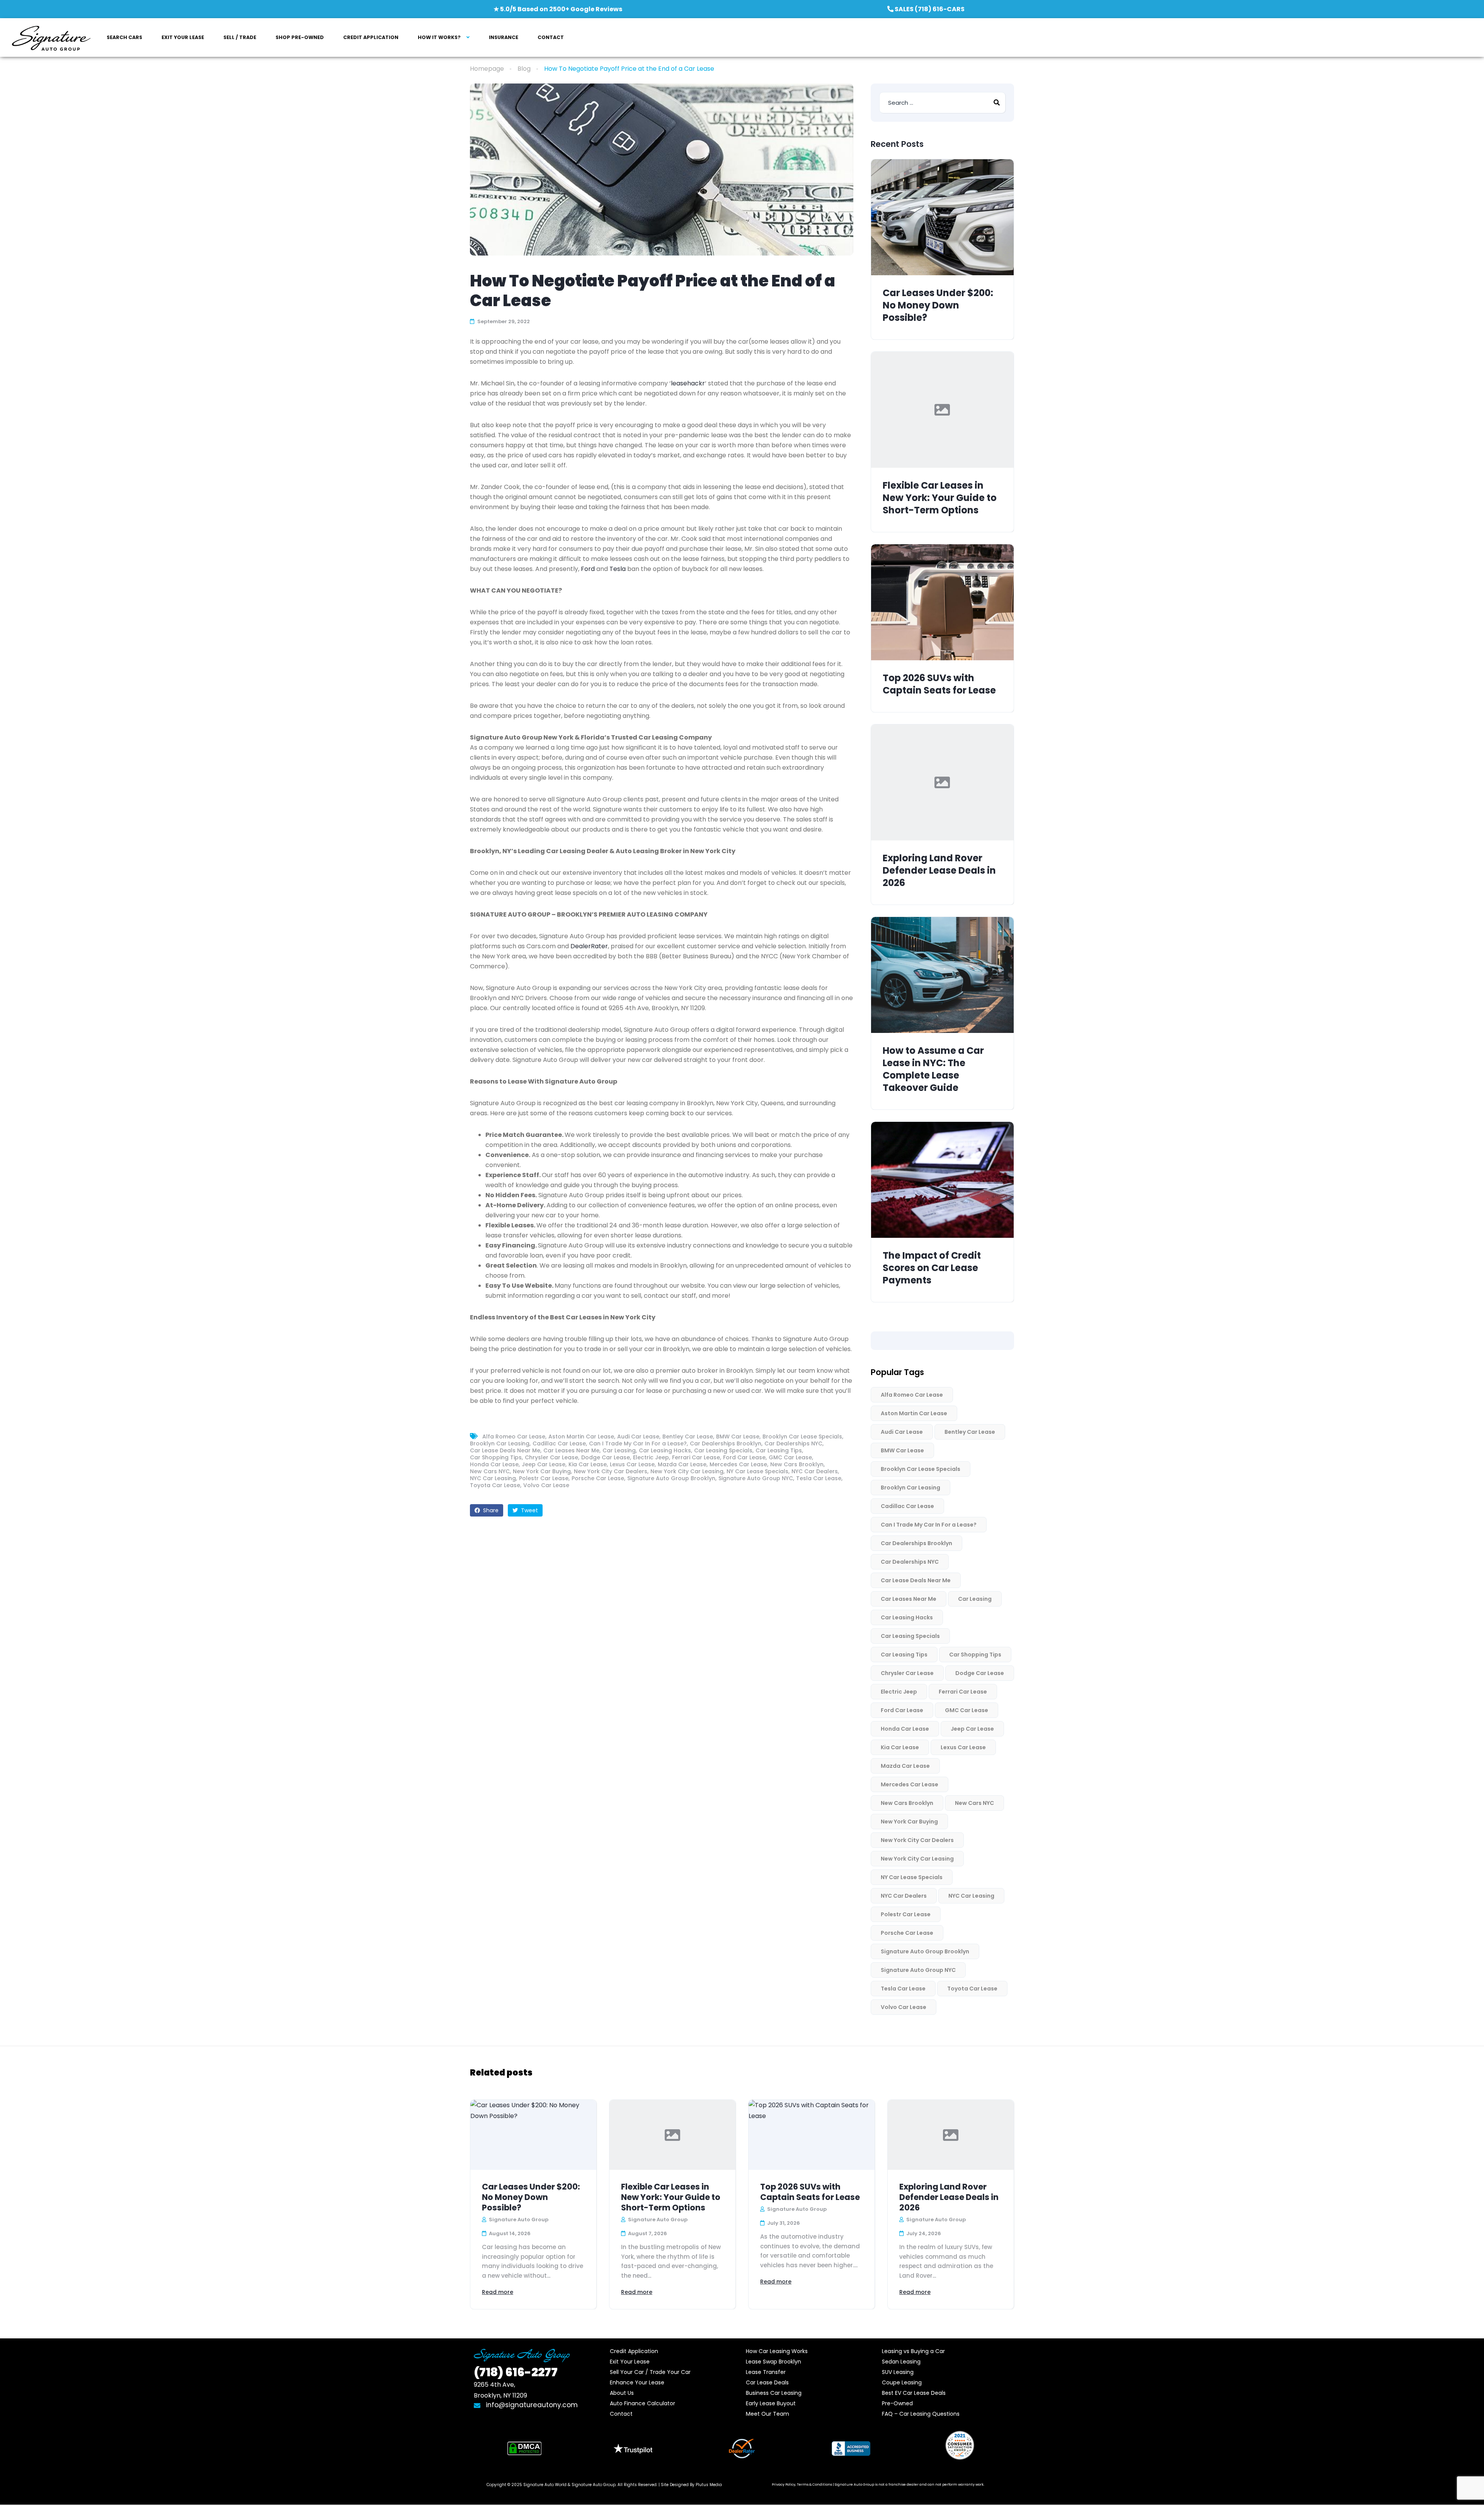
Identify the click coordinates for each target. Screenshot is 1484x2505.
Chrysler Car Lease (551, 1457)
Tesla (618, 569)
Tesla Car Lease (819, 1478)
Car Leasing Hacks (665, 1450)
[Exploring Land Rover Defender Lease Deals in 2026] (942, 782)
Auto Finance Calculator (642, 2403)
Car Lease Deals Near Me (505, 1450)
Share (490, 1510)
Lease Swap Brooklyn (773, 2362)
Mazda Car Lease (682, 1464)
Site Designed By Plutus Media (691, 2485)
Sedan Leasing (901, 2362)
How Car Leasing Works (777, 2351)
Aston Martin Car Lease (581, 1437)
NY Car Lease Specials (757, 1471)
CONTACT (551, 37)
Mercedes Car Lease (738, 1464)
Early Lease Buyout (771, 2403)
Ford (588, 569)
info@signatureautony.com (532, 2405)
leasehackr (688, 383)
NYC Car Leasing (493, 1478)
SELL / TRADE (240, 37)
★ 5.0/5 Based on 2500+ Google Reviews (558, 9)
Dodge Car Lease (606, 1457)
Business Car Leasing (774, 2393)
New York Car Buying (542, 1471)
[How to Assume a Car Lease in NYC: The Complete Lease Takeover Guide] (942, 975)
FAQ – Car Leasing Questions (921, 2414)
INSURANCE (504, 37)
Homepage (487, 69)
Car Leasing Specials (723, 1450)
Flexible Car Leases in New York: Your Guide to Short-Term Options (940, 498)
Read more (498, 2292)
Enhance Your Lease (637, 2382)
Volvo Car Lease (546, 1485)
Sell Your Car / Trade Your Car (650, 2372)
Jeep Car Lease (544, 1464)
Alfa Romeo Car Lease (514, 1437)
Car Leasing (619, 1450)
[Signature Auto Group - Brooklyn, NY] (51, 38)
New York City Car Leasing (687, 1471)
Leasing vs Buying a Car (913, 2351)
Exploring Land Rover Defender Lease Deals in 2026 (939, 871)
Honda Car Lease (494, 1464)
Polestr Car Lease (544, 1478)
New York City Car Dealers (611, 1471)
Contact (621, 2414)
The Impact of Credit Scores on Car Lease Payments (932, 1268)
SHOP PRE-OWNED (300, 37)
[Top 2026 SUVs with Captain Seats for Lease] (942, 602)
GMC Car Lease (790, 1457)
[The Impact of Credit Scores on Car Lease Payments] (942, 1180)
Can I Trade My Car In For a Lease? (638, 1443)
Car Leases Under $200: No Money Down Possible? (938, 305)
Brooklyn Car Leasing (500, 1443)
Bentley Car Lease (688, 1437)
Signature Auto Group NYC (756, 1478)
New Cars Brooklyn (797, 1464)
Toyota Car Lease (495, 1485)
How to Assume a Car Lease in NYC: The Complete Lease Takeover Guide (933, 1069)
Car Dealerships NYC (793, 1443)
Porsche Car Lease (598, 1478)
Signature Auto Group (594, 2485)
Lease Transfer (766, 2372)
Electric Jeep (651, 1457)
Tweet (529, 1510)
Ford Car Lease (744, 1457)
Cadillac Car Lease (559, 1443)
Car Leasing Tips (779, 1450)
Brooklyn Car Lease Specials (802, 1437)
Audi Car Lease (638, 1437)
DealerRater (589, 946)
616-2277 (516, 2372)
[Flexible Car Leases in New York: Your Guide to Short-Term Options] (942, 410)
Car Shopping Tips (496, 1457)
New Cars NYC (490, 1471)
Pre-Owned (897, 2403)
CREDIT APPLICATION (371, 37)
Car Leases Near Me (571, 1450)
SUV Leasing (898, 2372)
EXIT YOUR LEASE (183, 37)
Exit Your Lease (630, 2362)
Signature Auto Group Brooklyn (671, 1478)
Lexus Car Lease (632, 1464)
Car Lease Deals (767, 2382)
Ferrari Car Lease (696, 1457)
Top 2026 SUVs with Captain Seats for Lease (939, 684)
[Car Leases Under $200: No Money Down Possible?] (942, 217)
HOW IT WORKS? (439, 37)
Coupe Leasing (902, 2382)
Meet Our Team (768, 2414)
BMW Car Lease (738, 1437)
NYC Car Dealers (815, 1471)
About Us (622, 2393)
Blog (524, 69)
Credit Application (634, 2351)
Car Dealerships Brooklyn (726, 1443)
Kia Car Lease (588, 1464)
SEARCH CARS (124, 37)
